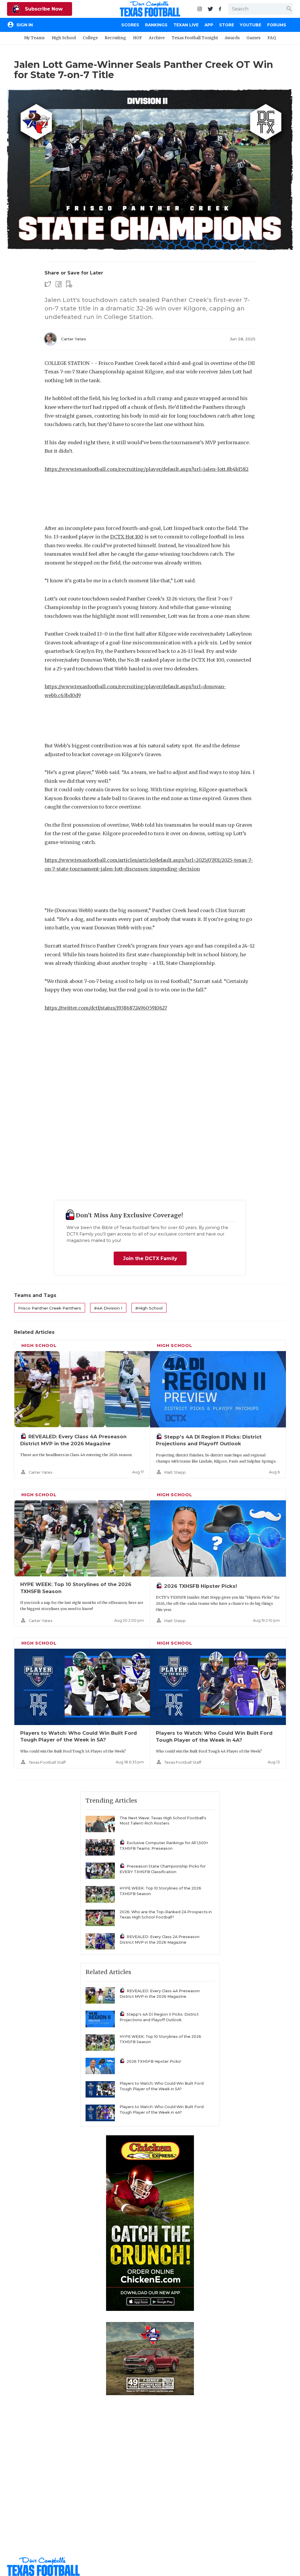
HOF (138, 38)
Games (253, 38)
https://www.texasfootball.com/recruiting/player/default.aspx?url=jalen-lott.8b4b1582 (146, 469)
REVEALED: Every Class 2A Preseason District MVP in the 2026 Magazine (160, 1940)
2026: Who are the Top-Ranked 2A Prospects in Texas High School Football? (166, 1915)
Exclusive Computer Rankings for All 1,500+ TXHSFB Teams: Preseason (164, 1846)
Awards (232, 38)
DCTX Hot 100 (127, 537)
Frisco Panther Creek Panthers (50, 1308)
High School (64, 38)
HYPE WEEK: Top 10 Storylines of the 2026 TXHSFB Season (160, 1891)
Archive (157, 38)
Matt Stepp (175, 1472)
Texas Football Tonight (195, 38)
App (209, 25)
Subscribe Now (43, 9)
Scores (130, 25)
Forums (277, 25)
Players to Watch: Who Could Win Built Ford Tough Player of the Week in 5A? (162, 2086)
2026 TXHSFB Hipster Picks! (201, 1586)
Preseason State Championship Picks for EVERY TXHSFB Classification (163, 1869)
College (90, 38)
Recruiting (115, 38)
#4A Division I (108, 1308)
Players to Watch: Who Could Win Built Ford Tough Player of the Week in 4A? (162, 2110)
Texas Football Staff (47, 1762)
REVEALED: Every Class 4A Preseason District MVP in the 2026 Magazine (160, 1994)
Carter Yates (74, 339)
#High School (149, 1308)
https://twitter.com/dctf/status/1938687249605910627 (106, 1008)
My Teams (34, 38)
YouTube (251, 25)
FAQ (272, 38)
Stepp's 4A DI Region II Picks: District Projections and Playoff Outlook (159, 2017)
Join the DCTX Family (150, 1258)
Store (227, 25)
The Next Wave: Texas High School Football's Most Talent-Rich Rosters (163, 1821)
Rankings (156, 25)
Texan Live (186, 25)
